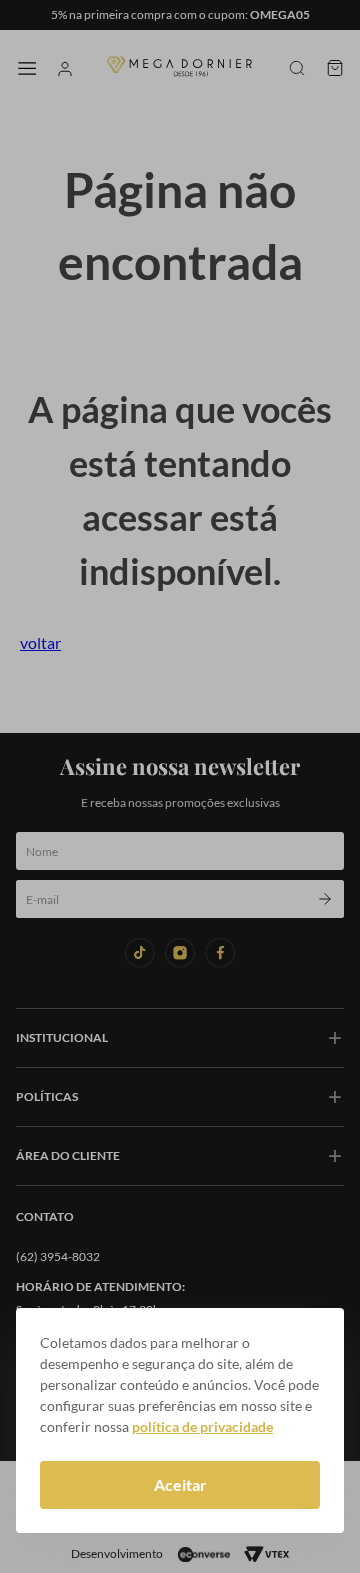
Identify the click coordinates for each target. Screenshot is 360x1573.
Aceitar (180, 1484)
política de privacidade (202, 1426)
